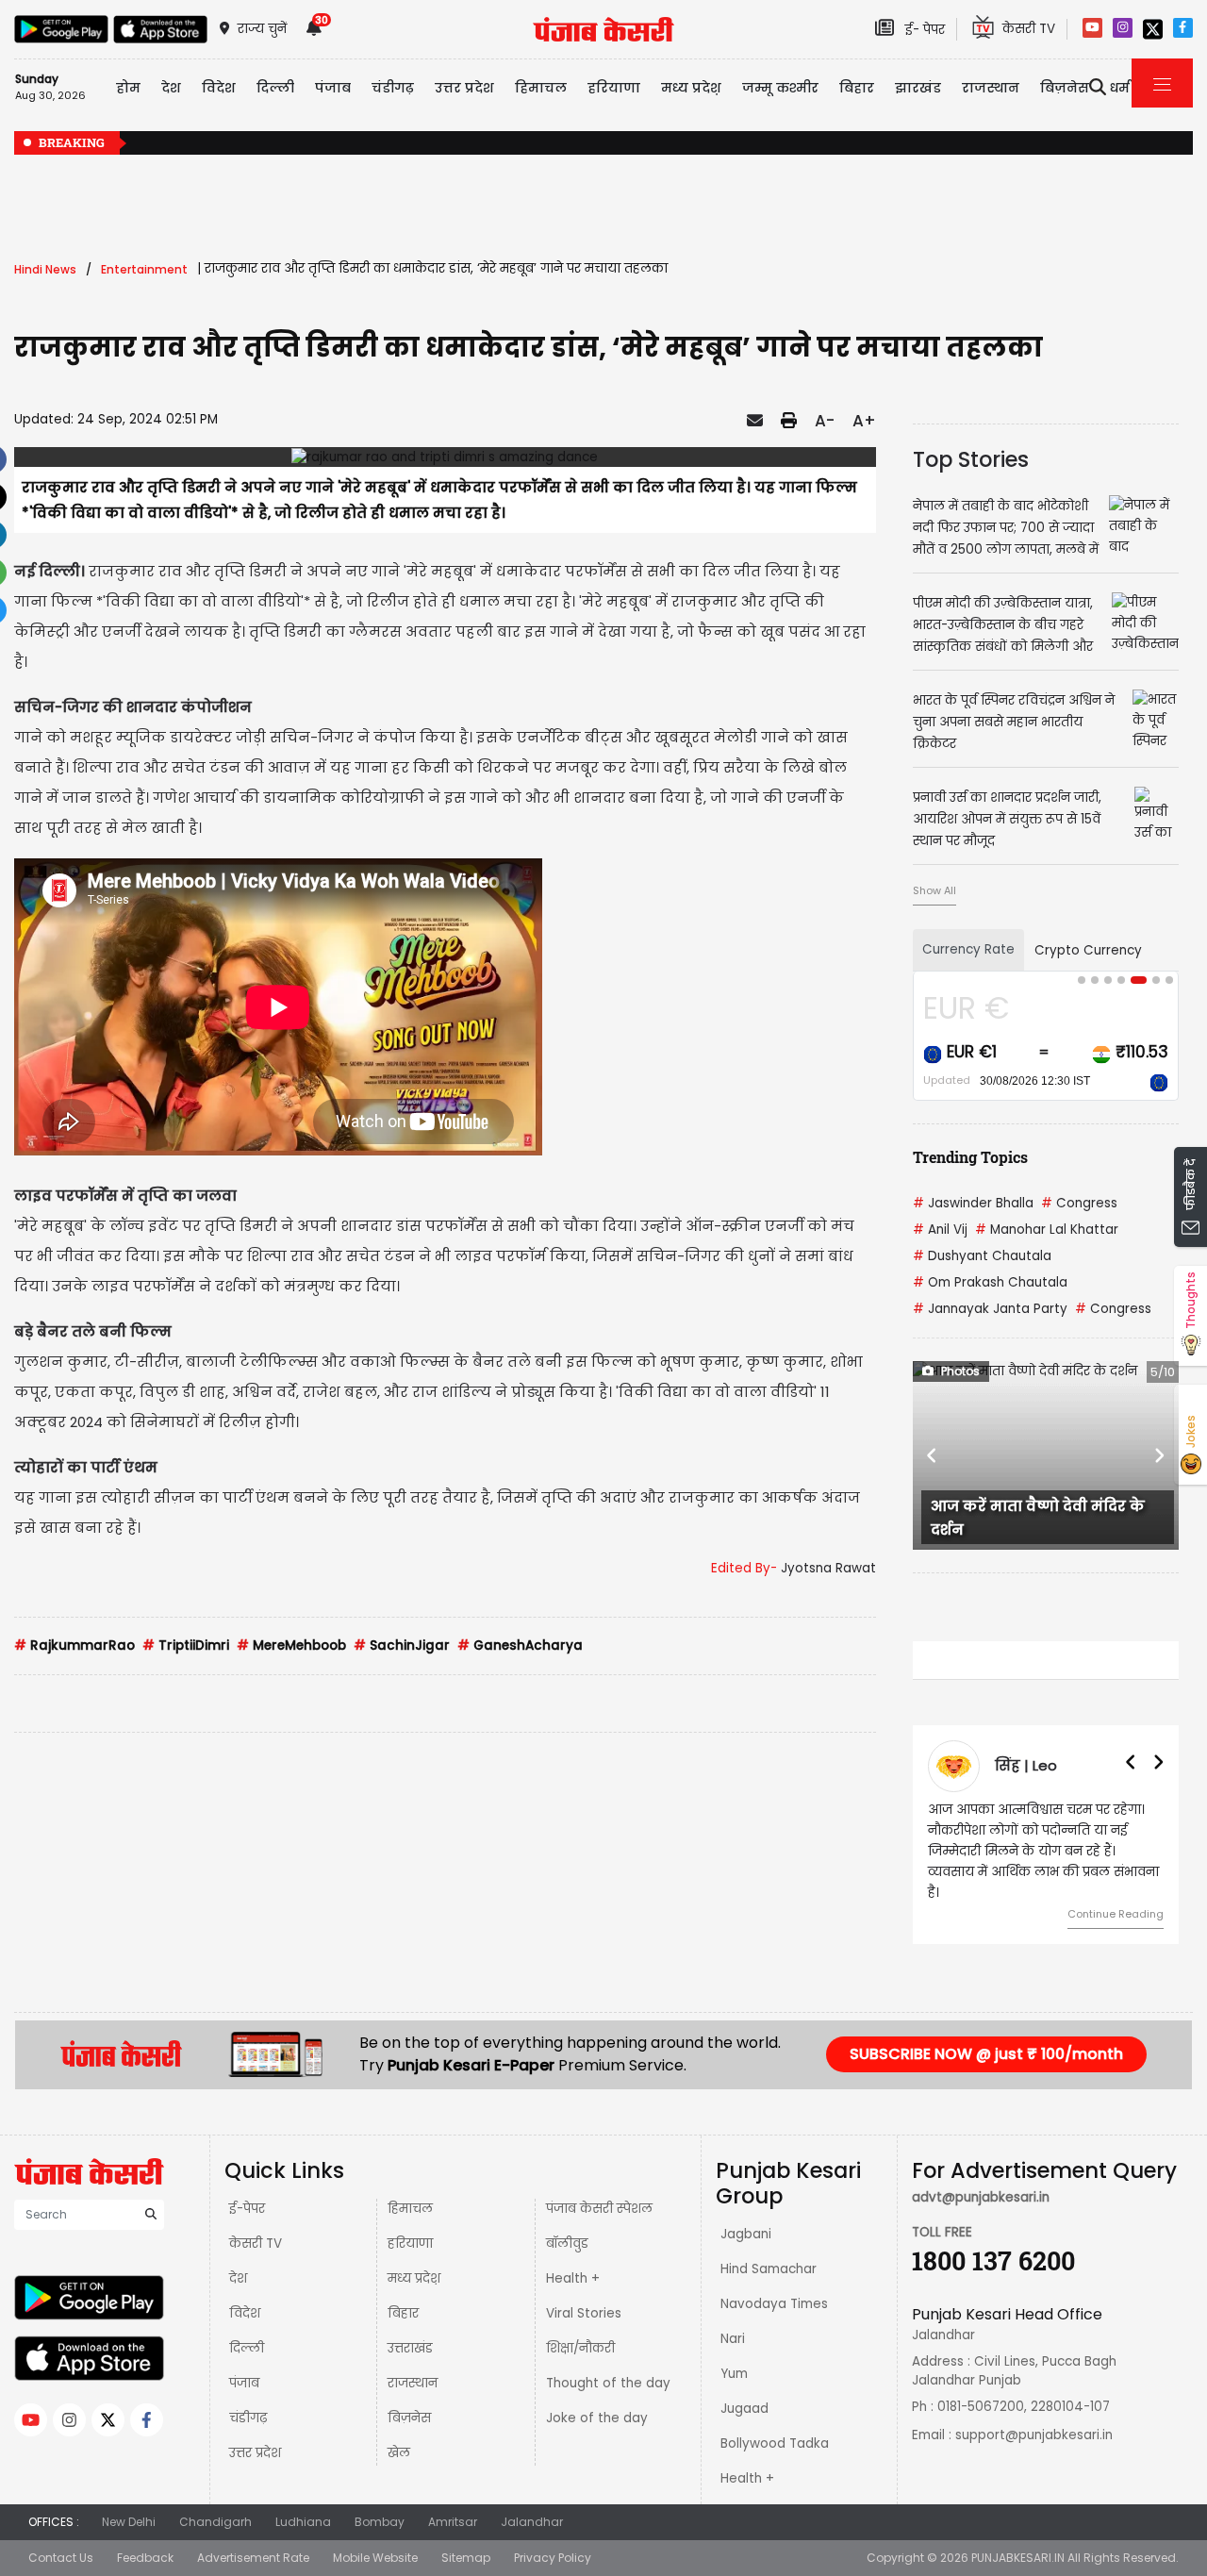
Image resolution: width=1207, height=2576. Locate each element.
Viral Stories (584, 2313)
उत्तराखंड (410, 2348)
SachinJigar (402, 1645)
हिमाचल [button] (541, 88)
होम (128, 88)
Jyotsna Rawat (828, 1568)
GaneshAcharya (520, 1645)
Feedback (145, 2558)
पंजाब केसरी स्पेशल (599, 2209)
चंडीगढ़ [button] (393, 88)
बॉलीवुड (567, 2244)
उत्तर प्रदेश (464, 88)
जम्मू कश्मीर (780, 88)
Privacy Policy (553, 2558)
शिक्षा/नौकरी (580, 2348)
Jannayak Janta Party (990, 1309)
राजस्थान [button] (991, 88)
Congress (1079, 1203)
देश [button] (171, 88)
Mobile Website (375, 2558)
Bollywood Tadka (775, 2443)
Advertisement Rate (253, 2558)
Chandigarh (215, 2522)
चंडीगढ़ (248, 2418)
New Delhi (129, 2522)
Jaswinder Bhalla (973, 1203)
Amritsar (453, 2522)
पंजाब (244, 2383)
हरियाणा (410, 2244)
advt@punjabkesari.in (981, 2197)
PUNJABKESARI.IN (1018, 2558)
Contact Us (61, 2558)
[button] (933, 1455)
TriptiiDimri (186, 1645)
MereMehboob (291, 1645)
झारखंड (918, 88)
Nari (733, 2339)
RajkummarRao (74, 1645)
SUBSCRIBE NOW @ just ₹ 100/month (986, 2054)
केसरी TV (256, 2244)
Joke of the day (597, 2418)
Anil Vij (940, 1230)
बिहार (857, 88)
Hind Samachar (769, 2269)
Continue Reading (1116, 1914)
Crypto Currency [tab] (1088, 950)
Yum (734, 2374)
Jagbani (746, 2234)
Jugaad (744, 2409)
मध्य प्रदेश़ (691, 88)
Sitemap (466, 2558)
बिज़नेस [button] (1065, 88)
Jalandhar (532, 2522)
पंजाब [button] (333, 88)
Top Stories (971, 459)
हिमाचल (410, 2209)
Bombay (380, 2522)
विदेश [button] (219, 88)
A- (825, 421)
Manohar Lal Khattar (1047, 1230)
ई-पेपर (247, 2209)
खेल (399, 2453)
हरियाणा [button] (614, 88)
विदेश (245, 2313)
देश (238, 2278)
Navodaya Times (774, 2304)
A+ (864, 421)
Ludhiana (303, 2522)
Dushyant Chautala (982, 1256)
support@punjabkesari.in (1034, 2435)
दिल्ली (275, 88)
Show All (934, 890)
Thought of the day (608, 2383)
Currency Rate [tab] (968, 949)
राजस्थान (413, 2383)
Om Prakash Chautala (990, 1282)
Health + (573, 2278)
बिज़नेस (409, 2418)
